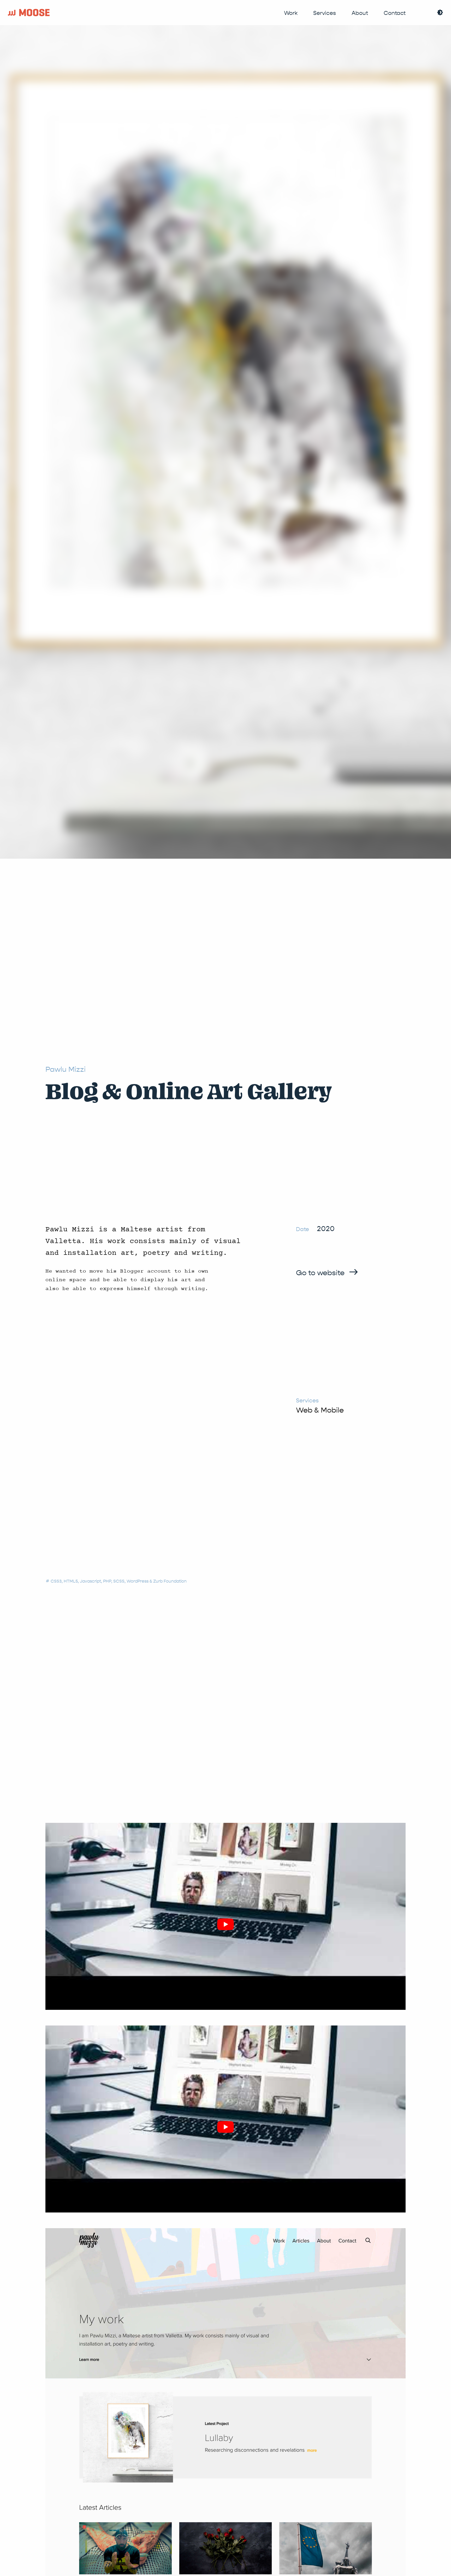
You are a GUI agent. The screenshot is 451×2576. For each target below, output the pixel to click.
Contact (395, 13)
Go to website (320, 1273)
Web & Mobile (320, 1410)
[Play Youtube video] (225, 1924)
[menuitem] (291, 13)
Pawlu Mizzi (66, 1069)
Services (325, 13)
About (360, 13)
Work (291, 13)
